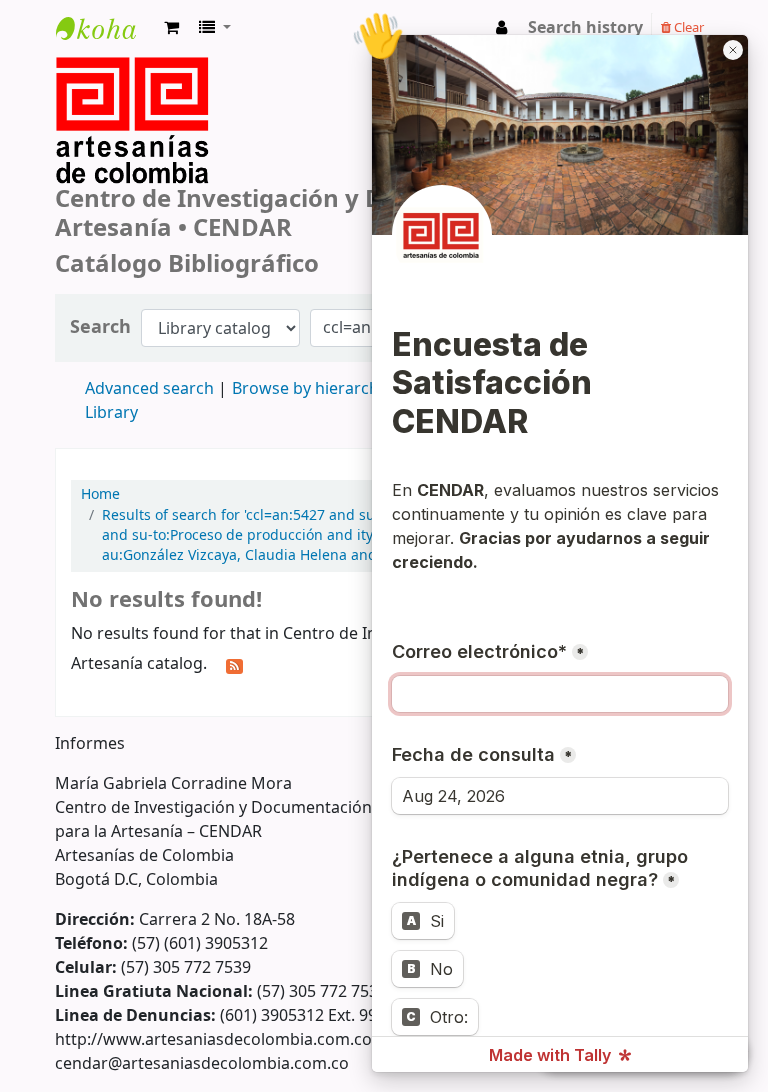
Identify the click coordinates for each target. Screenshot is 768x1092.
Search (100, 327)
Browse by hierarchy (309, 389)
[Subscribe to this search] (234, 665)
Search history (585, 28)
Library (111, 413)
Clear (687, 27)
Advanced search (149, 389)
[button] (171, 28)
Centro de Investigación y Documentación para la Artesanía (106, 46)
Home (100, 495)
